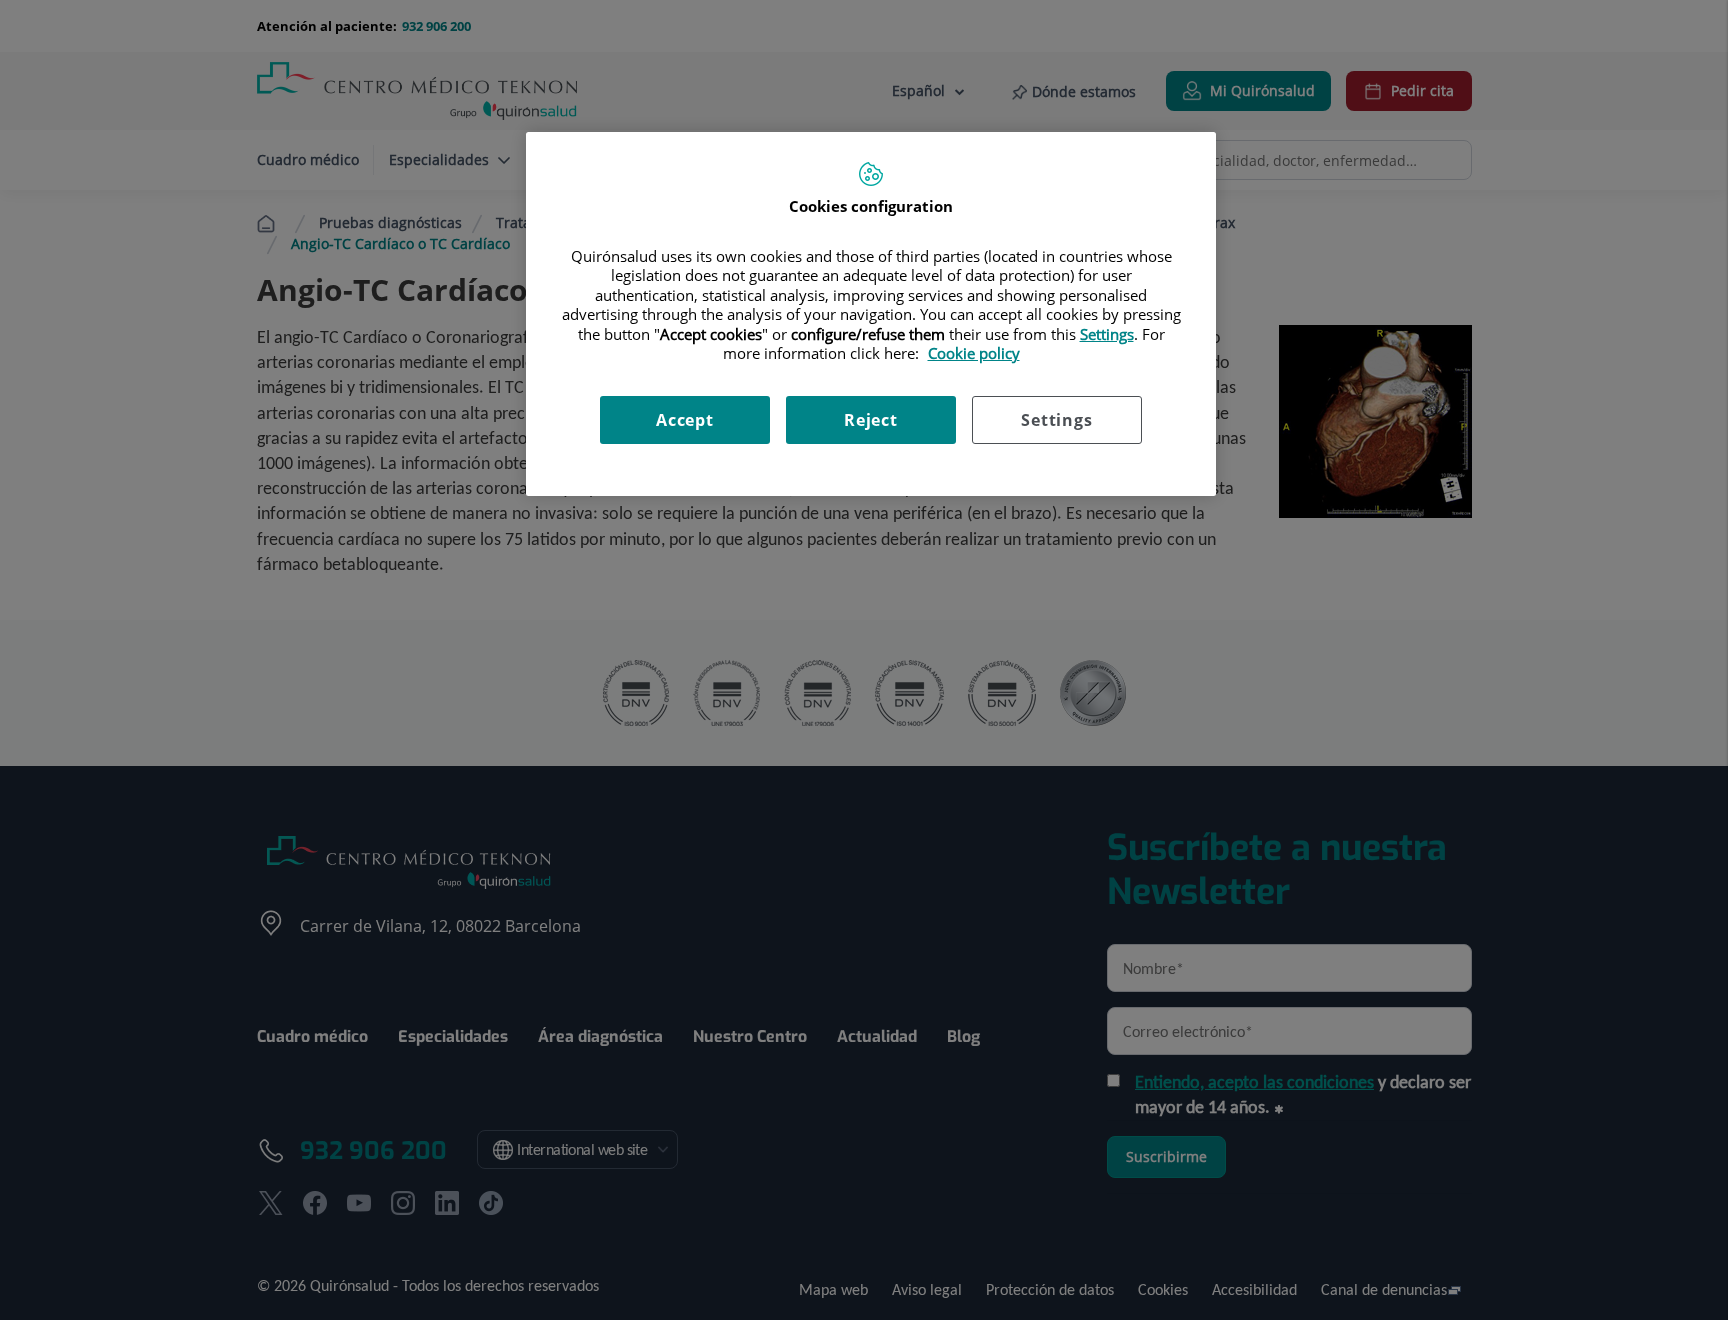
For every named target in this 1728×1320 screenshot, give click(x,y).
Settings (1056, 420)
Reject (871, 420)
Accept (685, 420)
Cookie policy (974, 353)
